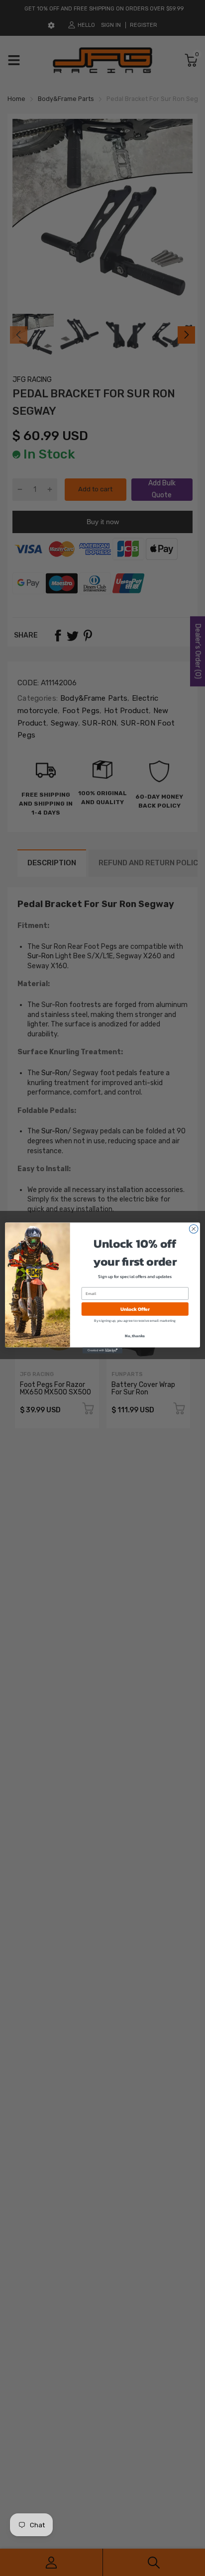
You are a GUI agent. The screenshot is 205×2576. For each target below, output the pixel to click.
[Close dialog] (194, 1229)
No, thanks (135, 1336)
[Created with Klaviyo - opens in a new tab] (102, 1351)
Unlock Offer (135, 1309)
